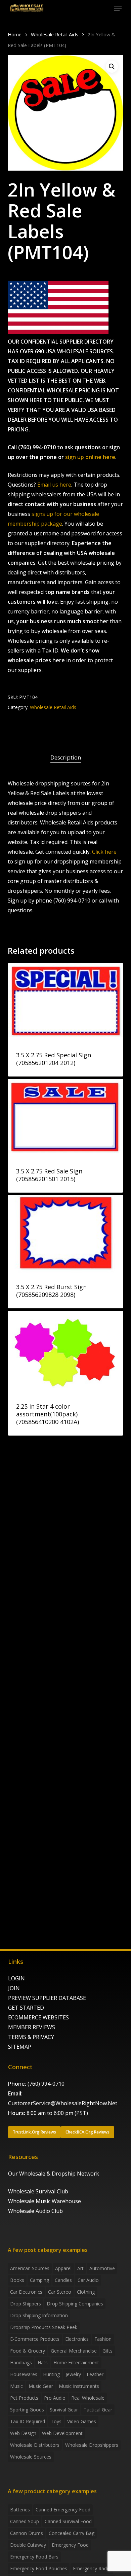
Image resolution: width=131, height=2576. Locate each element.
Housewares (24, 2374)
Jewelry (73, 2374)
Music (16, 2386)
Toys (56, 2421)
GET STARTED (26, 2008)
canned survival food (68, 2521)
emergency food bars (34, 2557)
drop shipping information (39, 2315)
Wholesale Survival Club (38, 2191)
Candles (63, 2280)
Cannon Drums (27, 2533)
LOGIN (16, 1978)
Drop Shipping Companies (75, 2304)
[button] (118, 8)
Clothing (86, 2292)
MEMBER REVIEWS (32, 2027)
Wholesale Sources (31, 2457)
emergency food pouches (39, 2568)
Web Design (23, 2433)
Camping (39, 2280)
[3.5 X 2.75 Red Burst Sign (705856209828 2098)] (65, 1234)
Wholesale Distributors (35, 2445)
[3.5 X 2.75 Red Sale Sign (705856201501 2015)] (65, 1118)
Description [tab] (66, 757)
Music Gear (41, 2386)
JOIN (14, 1988)
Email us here (54, 485)
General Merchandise (74, 2351)
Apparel (63, 2268)
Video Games (82, 2421)
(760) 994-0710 (46, 2084)
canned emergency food (63, 2510)
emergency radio (92, 2568)
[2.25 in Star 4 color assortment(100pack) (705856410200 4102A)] (65, 1352)
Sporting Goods (27, 2410)
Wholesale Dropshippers (92, 2445)
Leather (95, 2374)
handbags (21, 2362)
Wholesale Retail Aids (55, 34)
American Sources (30, 2268)
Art (80, 2268)
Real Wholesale (88, 2398)
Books (17, 2280)
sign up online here (90, 457)
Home (15, 34)
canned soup (25, 2521)
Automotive (102, 2268)
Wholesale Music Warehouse (45, 2201)
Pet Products (24, 2398)
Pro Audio (55, 2398)
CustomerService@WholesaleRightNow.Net (63, 2103)
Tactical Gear (98, 2410)
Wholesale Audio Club (35, 2211)
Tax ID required (28, 2421)
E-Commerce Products (35, 2339)
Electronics (77, 2339)
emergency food (70, 2545)
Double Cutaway (28, 2545)
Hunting (51, 2374)
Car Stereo (60, 2292)
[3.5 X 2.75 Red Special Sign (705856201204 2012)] (65, 1002)
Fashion (103, 2339)
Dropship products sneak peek (44, 2327)
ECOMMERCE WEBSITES (38, 2017)
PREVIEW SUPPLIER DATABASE (47, 1998)
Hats (43, 2362)
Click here (104, 852)
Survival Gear (64, 2410)
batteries (20, 2510)
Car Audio (88, 2280)
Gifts (107, 2351)
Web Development (62, 2433)
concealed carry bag (72, 2533)
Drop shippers (26, 2304)
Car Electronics (26, 2292)
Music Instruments (79, 2386)
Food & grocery (28, 2351)
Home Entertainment (76, 2362)
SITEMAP (20, 2047)
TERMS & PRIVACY (31, 2037)
